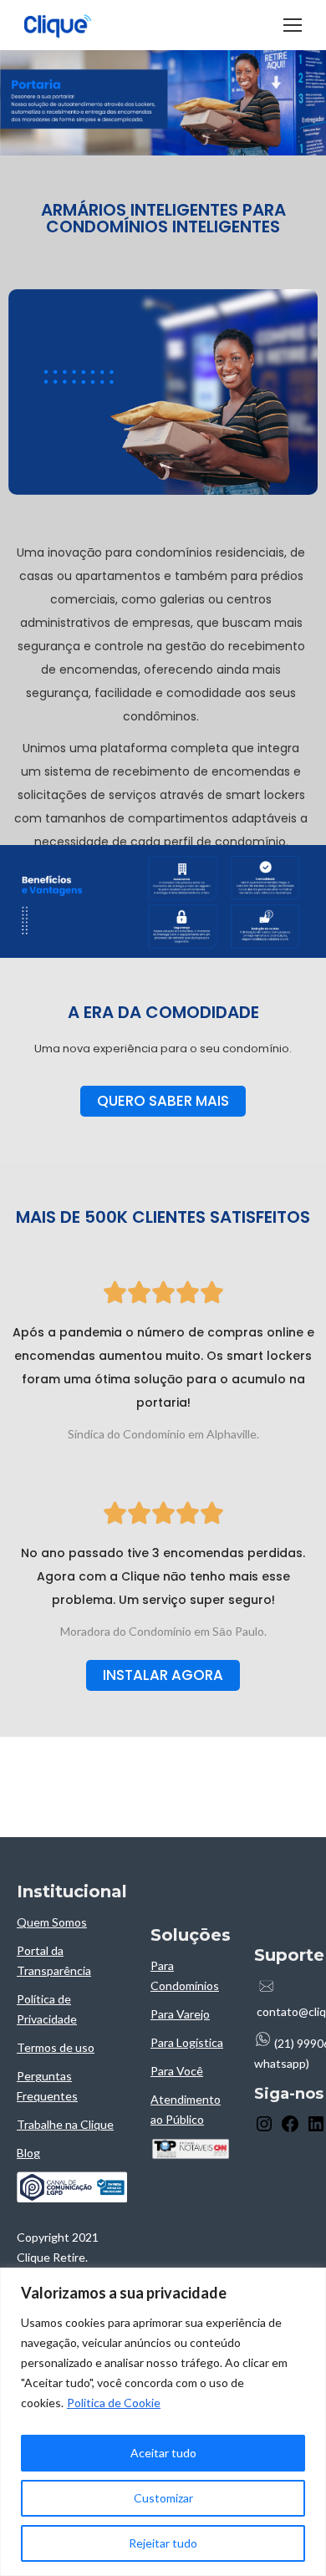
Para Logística (187, 2042)
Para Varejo (180, 2014)
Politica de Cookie (114, 2403)
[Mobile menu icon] (293, 25)
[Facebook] (290, 2129)
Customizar (163, 2498)
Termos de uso (56, 2047)
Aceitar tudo (163, 2453)
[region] (163, 2422)
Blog (28, 2153)
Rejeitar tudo (163, 2543)
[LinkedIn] (316, 2129)
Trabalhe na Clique (65, 2124)
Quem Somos (52, 1922)
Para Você (177, 2071)
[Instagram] (264, 2129)
